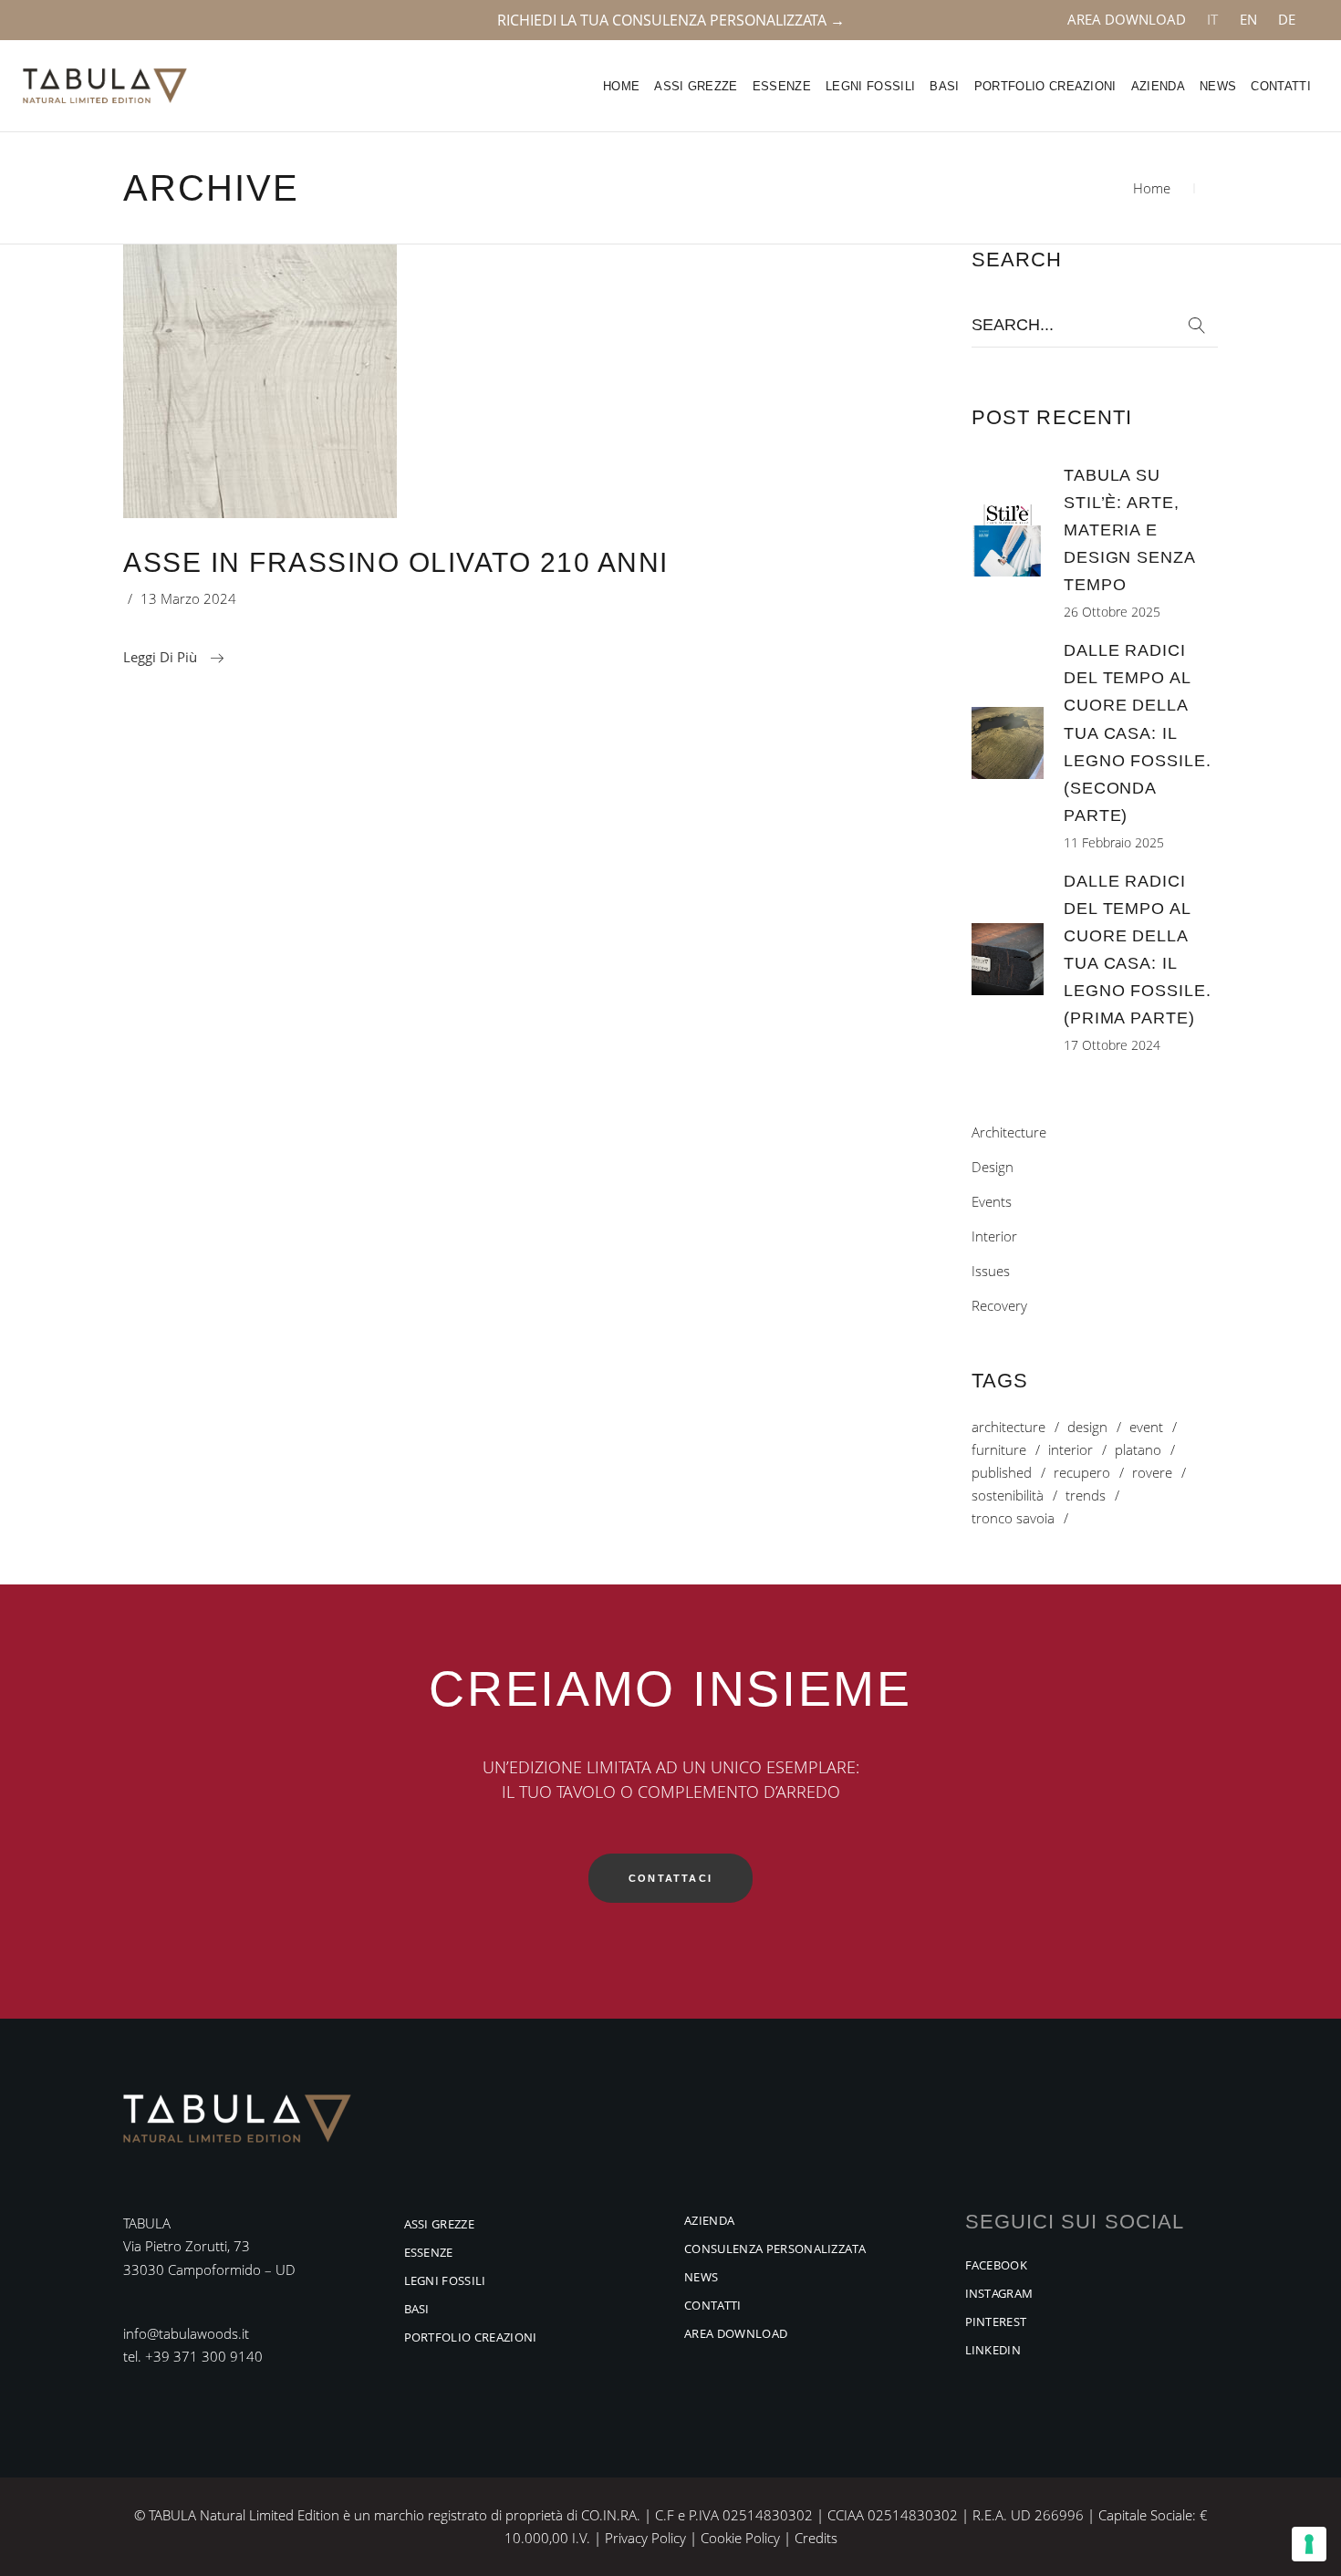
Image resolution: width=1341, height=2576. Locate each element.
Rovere (1152, 1473)
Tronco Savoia (1013, 1518)
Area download (1127, 19)
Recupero (1082, 1473)
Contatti (713, 2305)
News (701, 2277)
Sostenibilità (1008, 1496)
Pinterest (996, 2322)
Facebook (997, 2265)
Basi (417, 2309)
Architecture (1009, 1132)
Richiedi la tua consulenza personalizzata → (671, 20)
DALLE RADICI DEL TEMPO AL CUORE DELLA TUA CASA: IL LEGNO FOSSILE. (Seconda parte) (1138, 732)
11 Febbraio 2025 (1114, 842)
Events (992, 1201)
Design (993, 1167)
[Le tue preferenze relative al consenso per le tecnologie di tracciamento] (1309, 2544)
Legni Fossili (445, 2280)
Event (1146, 1427)
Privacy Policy (645, 2538)
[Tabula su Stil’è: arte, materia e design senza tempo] (1008, 540)
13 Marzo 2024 (188, 598)
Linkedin (993, 2350)
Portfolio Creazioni (471, 2337)
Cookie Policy (740, 2538)
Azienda (709, 2220)
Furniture (999, 1450)
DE (1287, 19)
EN (1248, 19)
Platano (1138, 1450)
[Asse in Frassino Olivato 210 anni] (260, 381)
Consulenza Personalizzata (775, 2249)
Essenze (429, 2252)
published (1002, 1473)
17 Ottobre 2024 (1112, 1045)
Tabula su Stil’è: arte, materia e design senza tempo (1129, 530)
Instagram (999, 2293)
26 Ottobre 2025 (1112, 612)
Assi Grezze (440, 2224)
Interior (994, 1236)
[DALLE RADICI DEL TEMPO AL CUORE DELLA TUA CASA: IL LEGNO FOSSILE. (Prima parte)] (1008, 959)
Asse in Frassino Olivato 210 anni (396, 562)
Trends (1086, 1496)
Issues (991, 1271)
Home (1152, 188)
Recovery (999, 1305)
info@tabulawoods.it (186, 2333)
